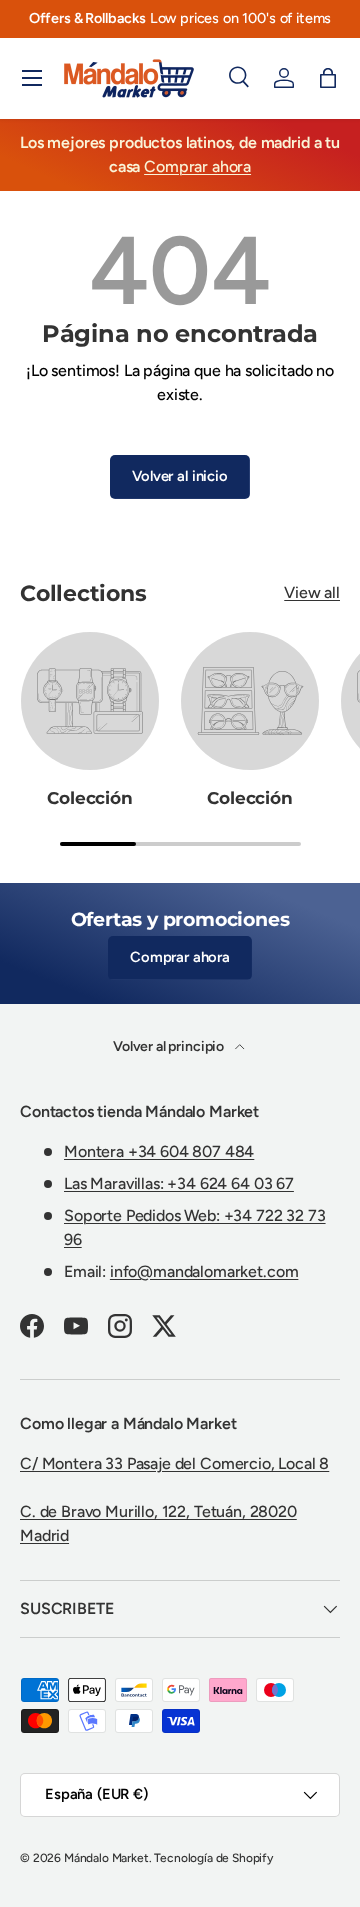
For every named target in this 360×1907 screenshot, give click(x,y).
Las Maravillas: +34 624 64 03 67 (179, 1183)
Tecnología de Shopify (213, 1858)
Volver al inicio (179, 476)
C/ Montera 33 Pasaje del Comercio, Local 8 (174, 1463)
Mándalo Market (106, 1858)
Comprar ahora (197, 166)
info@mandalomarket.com (204, 1271)
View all (312, 592)
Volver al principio (170, 1046)
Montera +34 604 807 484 (159, 1151)
